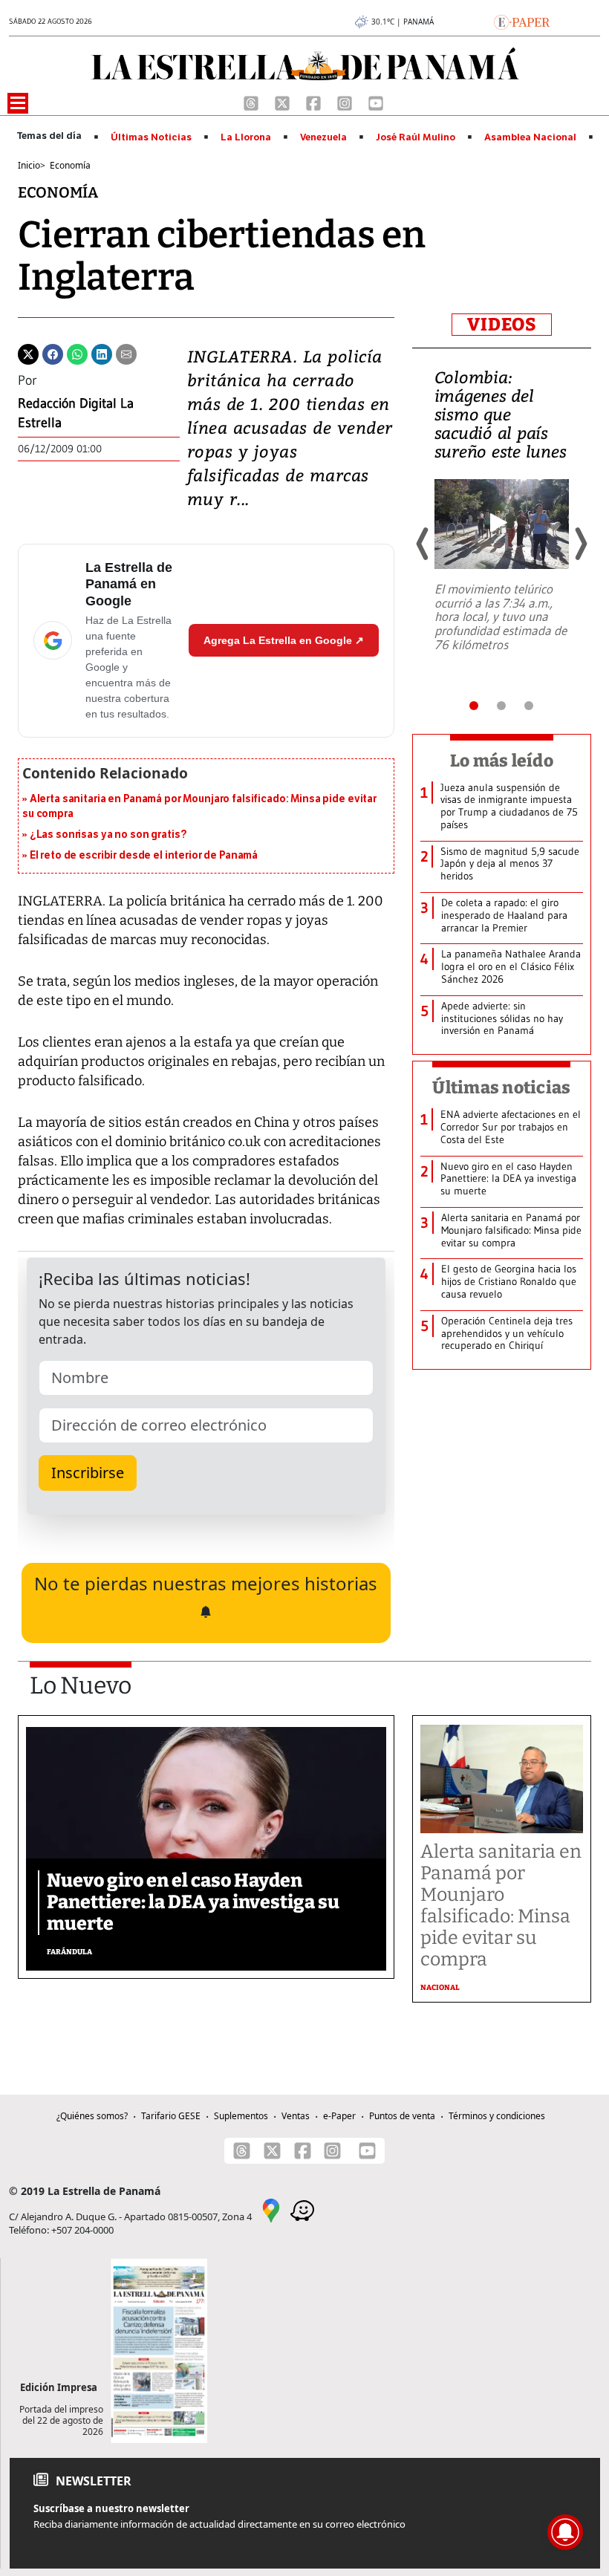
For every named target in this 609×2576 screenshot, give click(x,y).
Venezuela (323, 137)
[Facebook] (315, 102)
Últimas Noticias (151, 137)
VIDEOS (502, 325)
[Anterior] (423, 544)
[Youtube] (376, 102)
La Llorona (246, 137)
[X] (284, 102)
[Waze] (302, 2209)
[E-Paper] (522, 21)
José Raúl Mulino (416, 137)
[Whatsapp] (77, 353)
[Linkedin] (102, 353)
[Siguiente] (580, 544)
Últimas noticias (501, 1087)
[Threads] (253, 102)
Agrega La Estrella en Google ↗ (284, 640)
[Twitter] (28, 353)
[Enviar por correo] (126, 353)
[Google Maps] (271, 2209)
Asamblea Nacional (530, 137)
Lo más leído (502, 761)
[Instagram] (346, 102)
